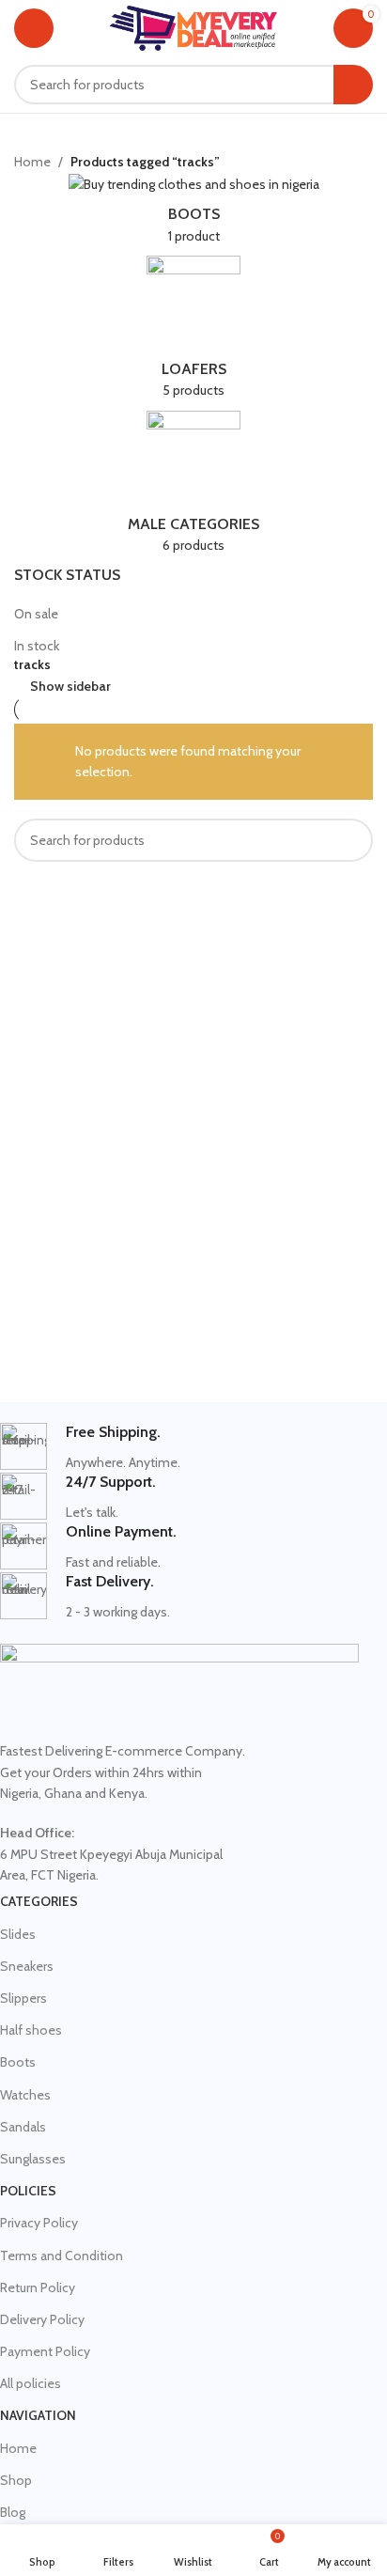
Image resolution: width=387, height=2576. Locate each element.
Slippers (23, 1998)
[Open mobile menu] (34, 28)
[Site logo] (194, 26)
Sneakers (27, 1966)
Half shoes (31, 2030)
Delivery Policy (42, 2319)
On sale (36, 614)
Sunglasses (33, 2159)
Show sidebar (70, 687)
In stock (37, 646)
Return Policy (38, 2287)
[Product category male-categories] (193, 488)
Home (32, 162)
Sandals (23, 2127)
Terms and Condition (62, 2256)
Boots (18, 2062)
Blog (13, 2512)
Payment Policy (45, 2351)
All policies (31, 2383)
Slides (18, 1934)
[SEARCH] (353, 85)
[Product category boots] (193, 214)
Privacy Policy (39, 2223)
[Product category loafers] (193, 333)
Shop (16, 2480)
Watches (25, 2095)
